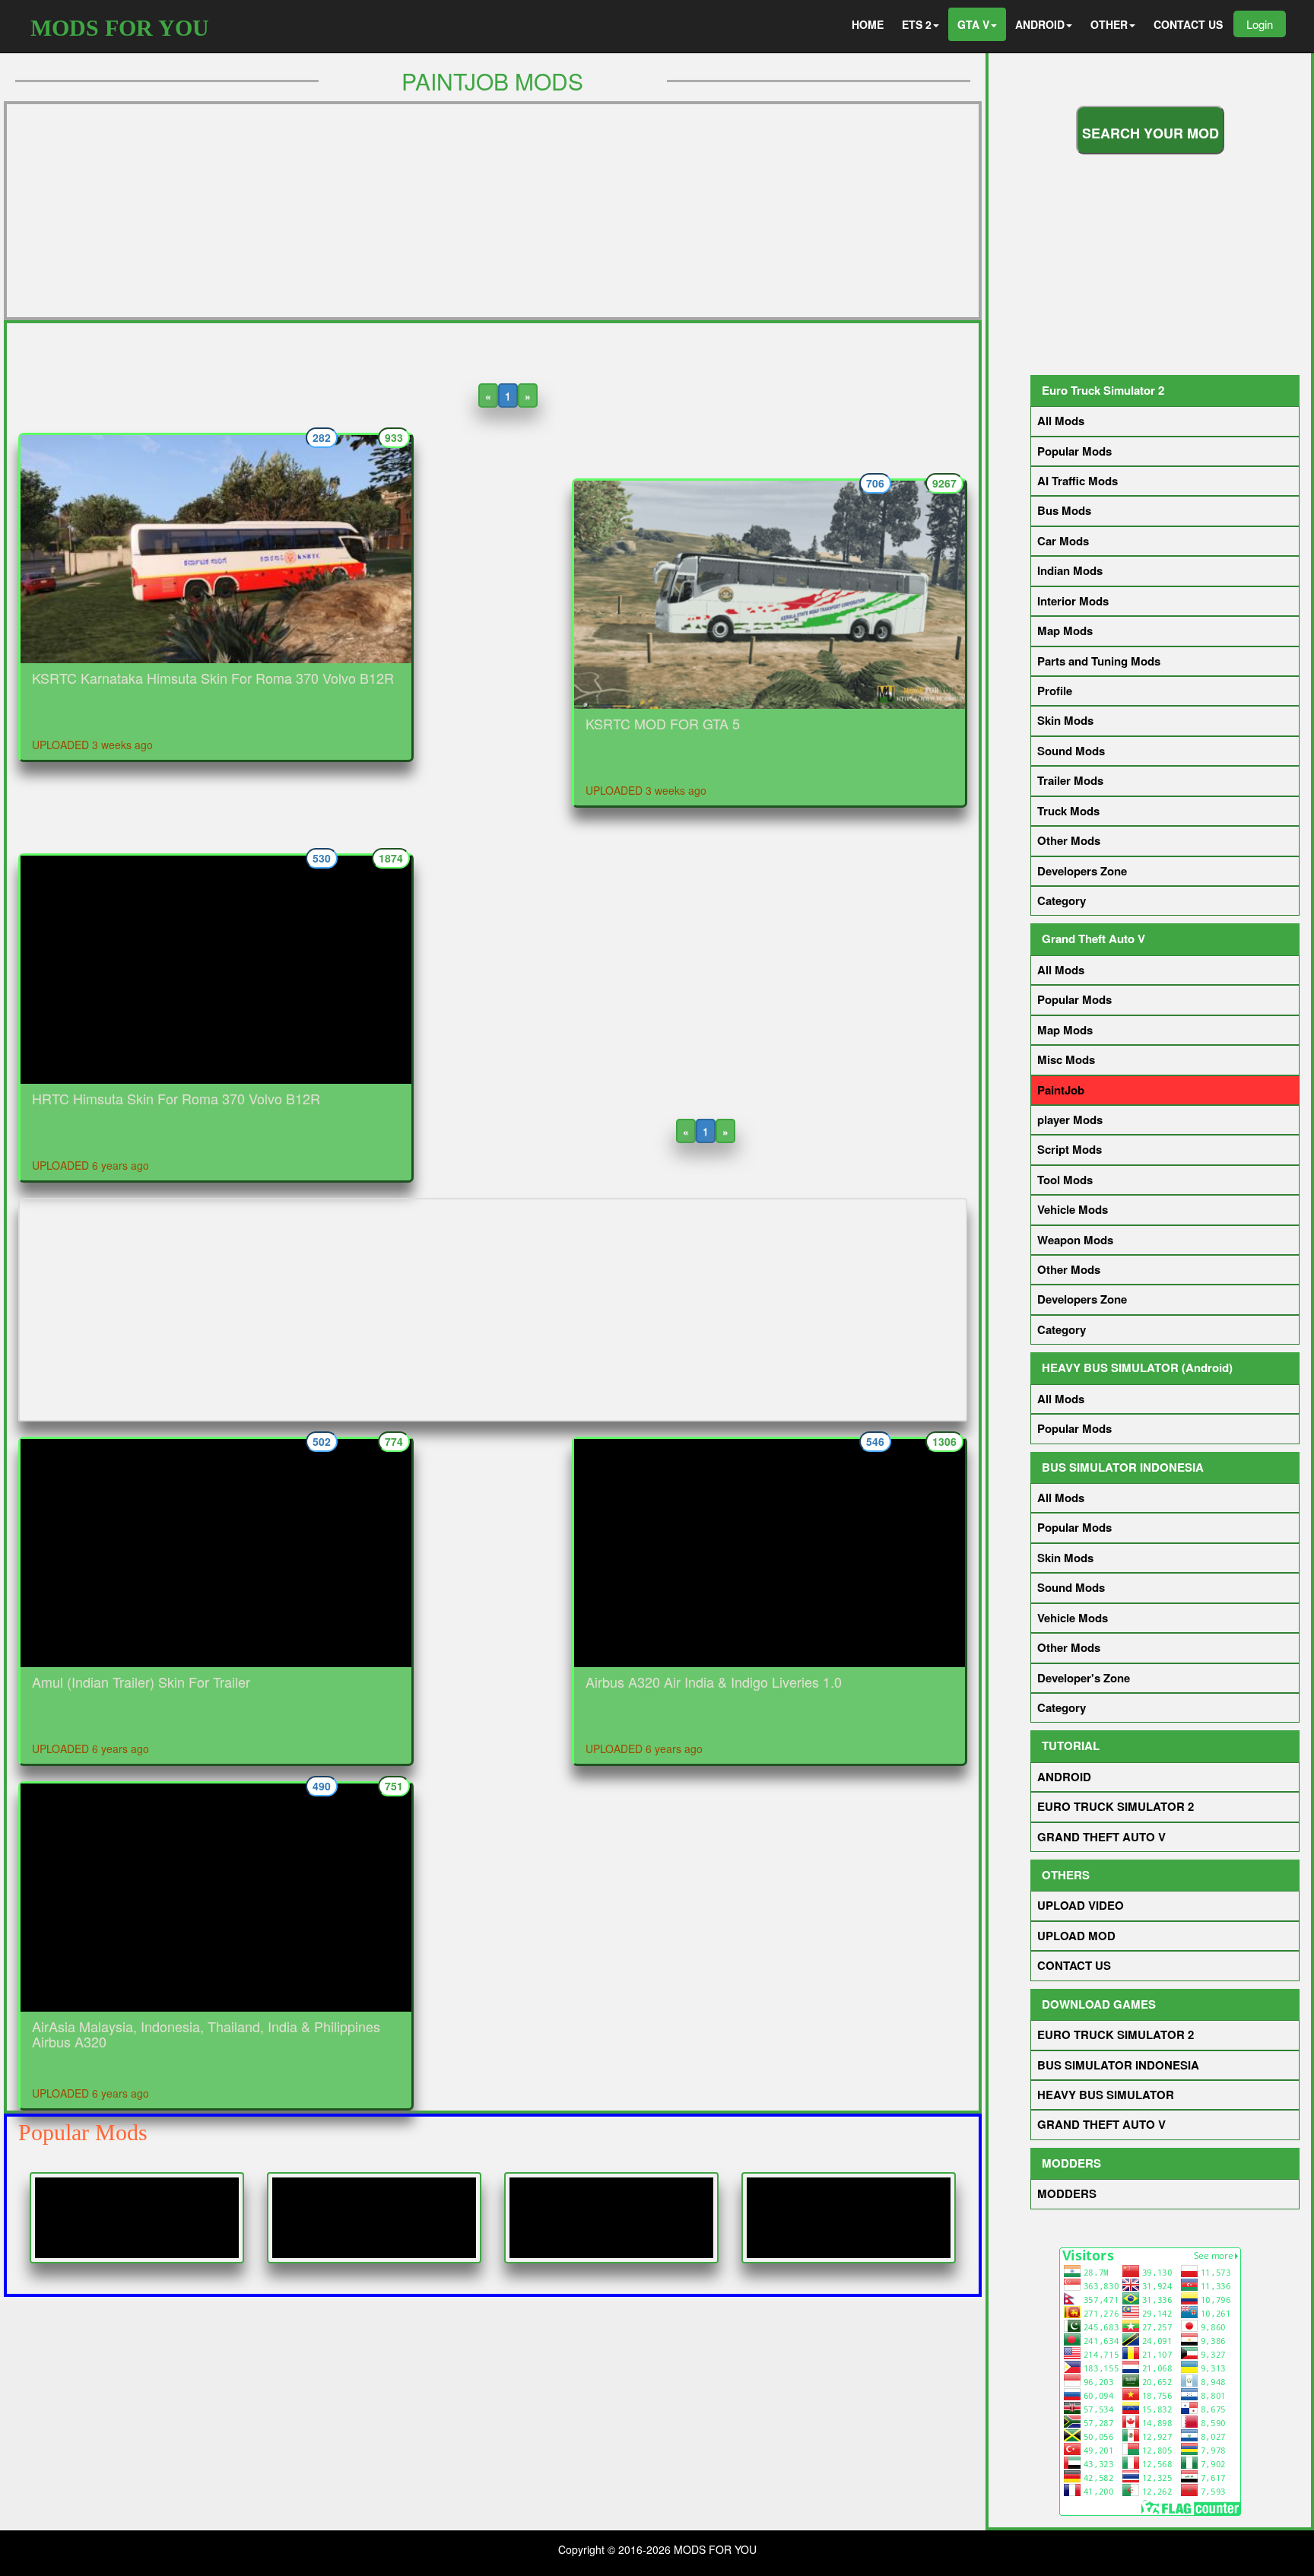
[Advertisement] (493, 211)
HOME (868, 24)
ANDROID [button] (1040, 24)
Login (1260, 24)
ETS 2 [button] (917, 24)
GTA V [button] (973, 24)
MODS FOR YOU (120, 28)
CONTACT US (1188, 24)
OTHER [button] (1109, 24)
